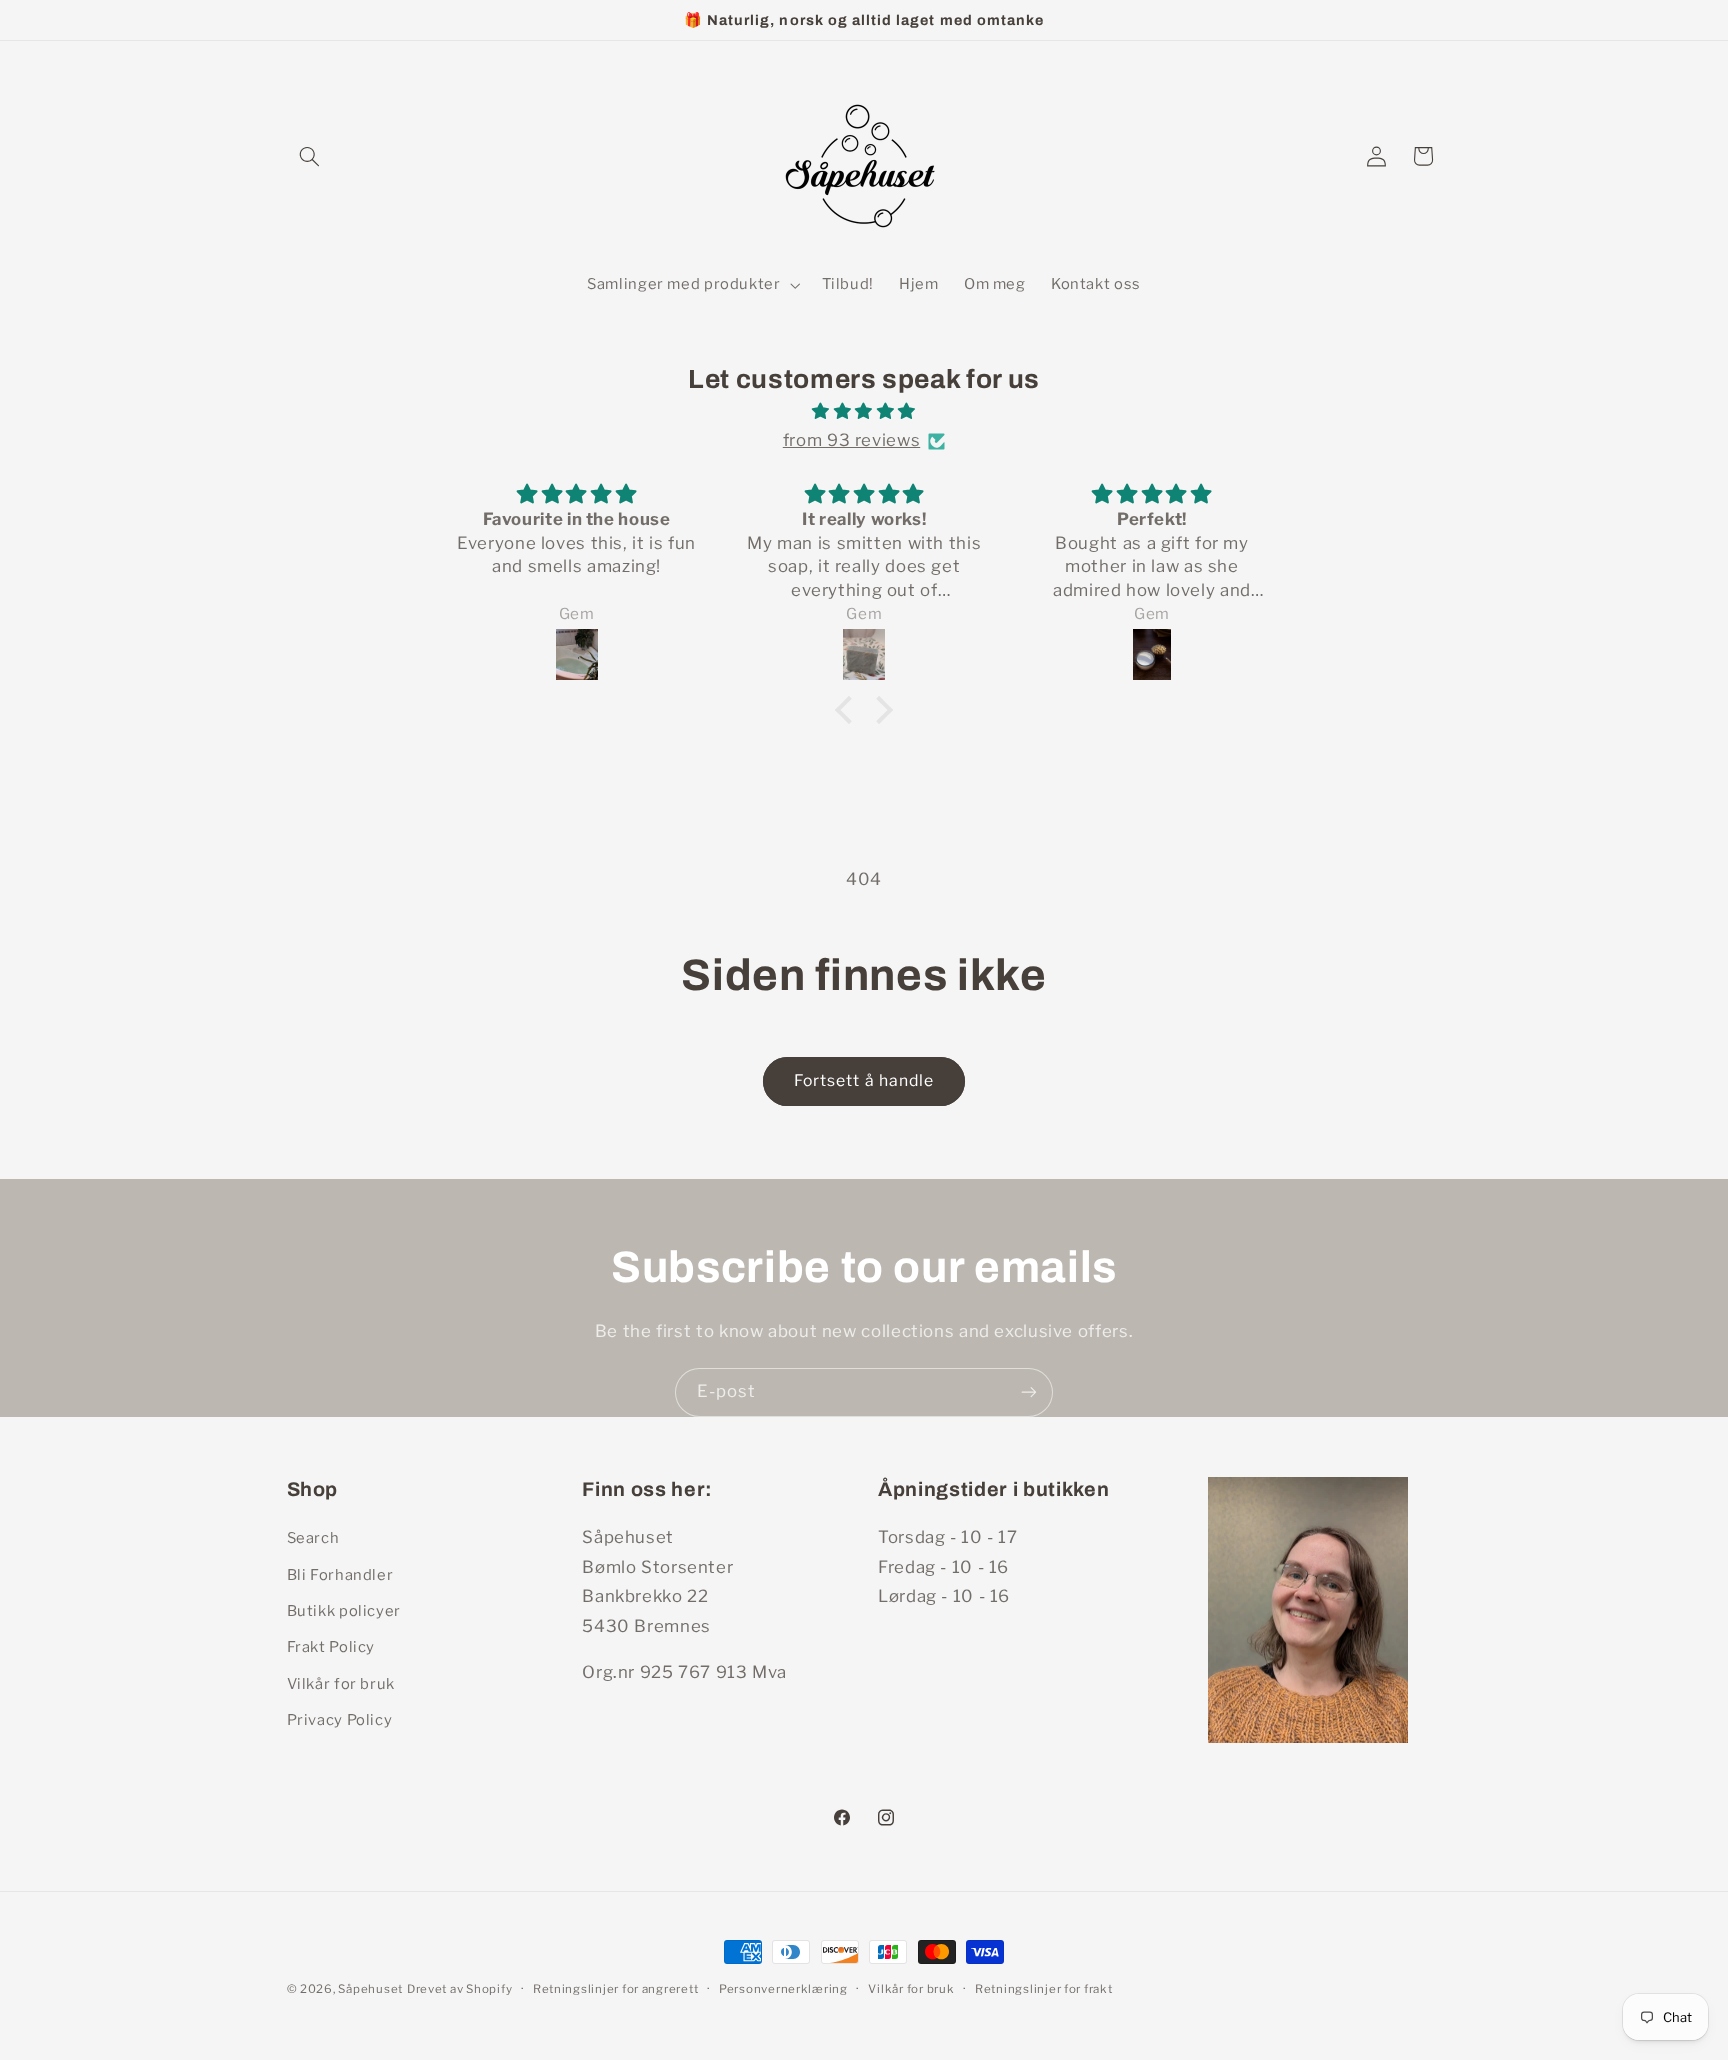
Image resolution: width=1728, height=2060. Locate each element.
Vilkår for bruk (341, 1684)
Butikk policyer (344, 1611)
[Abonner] (1029, 1392)
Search (313, 1538)
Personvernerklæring (783, 1989)
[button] (310, 156)
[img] (864, 412)
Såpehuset (370, 1989)
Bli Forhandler (340, 1575)
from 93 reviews (851, 440)
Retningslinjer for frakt (1044, 1989)
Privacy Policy (340, 1720)
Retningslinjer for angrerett (616, 1989)
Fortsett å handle (864, 1080)
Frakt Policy (331, 1647)
